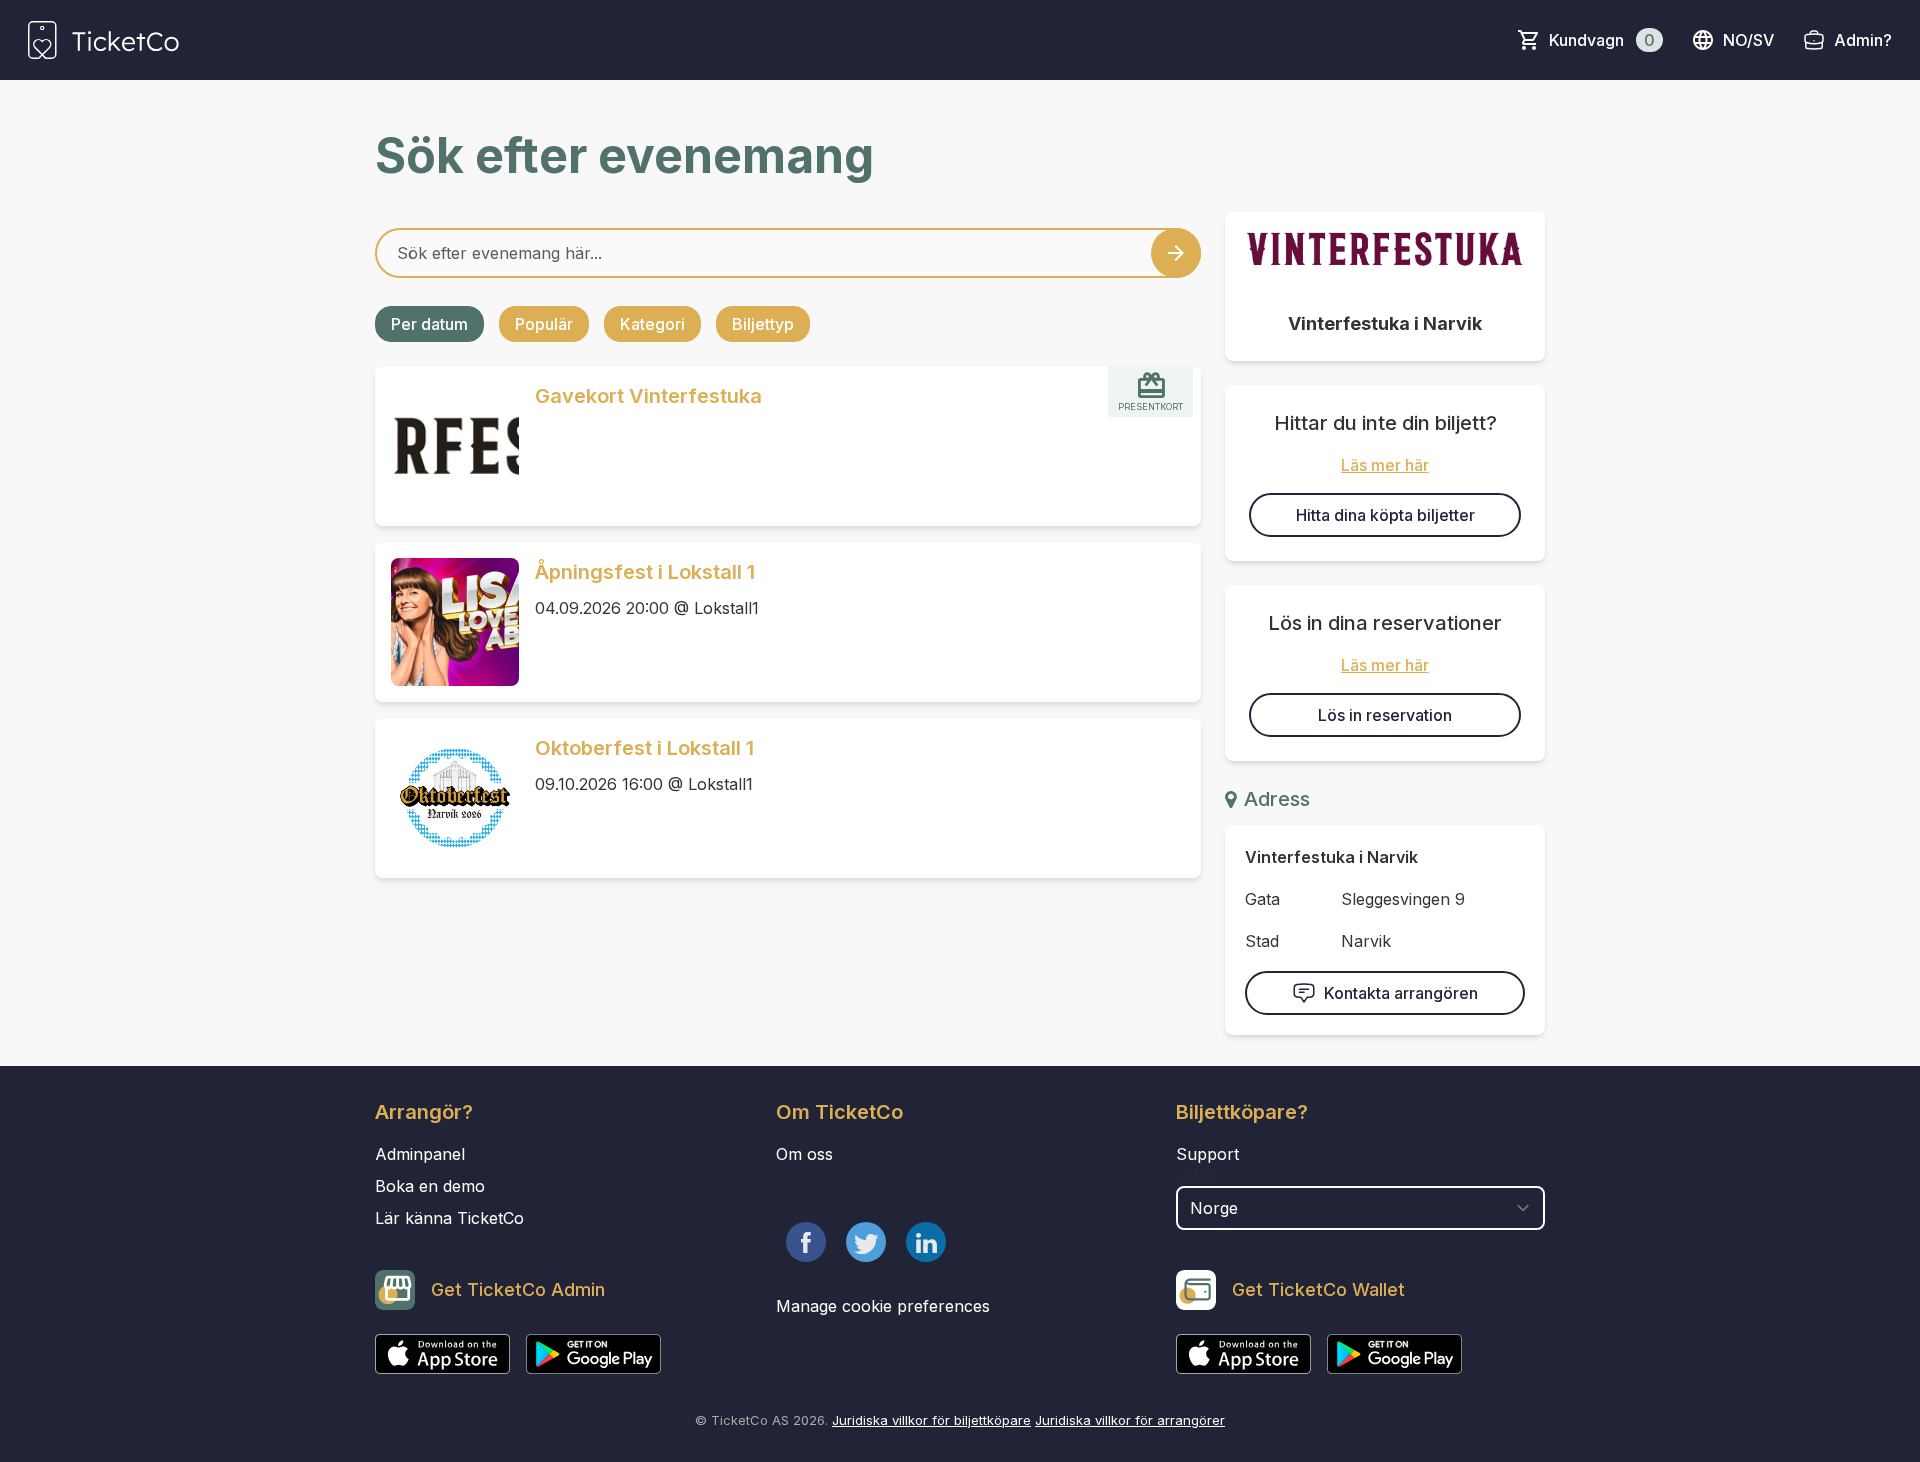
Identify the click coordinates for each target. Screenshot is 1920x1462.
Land (1196, 1176)
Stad (1262, 941)
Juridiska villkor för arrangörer (1130, 1420)
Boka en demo (430, 1186)
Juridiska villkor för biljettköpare (931, 1420)
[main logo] (103, 40)
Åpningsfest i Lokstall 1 (645, 572)
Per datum (429, 324)
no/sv (1748, 40)
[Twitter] (866, 1242)
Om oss (804, 1154)
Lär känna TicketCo (449, 1218)
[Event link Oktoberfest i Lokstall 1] (447, 798)
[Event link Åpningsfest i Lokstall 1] (447, 622)
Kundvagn (1602, 40)
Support (1207, 1154)
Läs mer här (1385, 465)
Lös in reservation (1385, 715)
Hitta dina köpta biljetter (1385, 515)
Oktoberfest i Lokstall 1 (644, 748)
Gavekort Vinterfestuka (648, 396)
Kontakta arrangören (1401, 993)
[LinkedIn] (926, 1242)
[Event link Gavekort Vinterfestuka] (447, 446)
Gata (1262, 899)
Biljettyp (763, 324)
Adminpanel (420, 1154)
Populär (544, 324)
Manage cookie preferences (883, 1306)
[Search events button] (1176, 253)
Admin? (1863, 40)
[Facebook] (806, 1242)
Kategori (652, 324)
